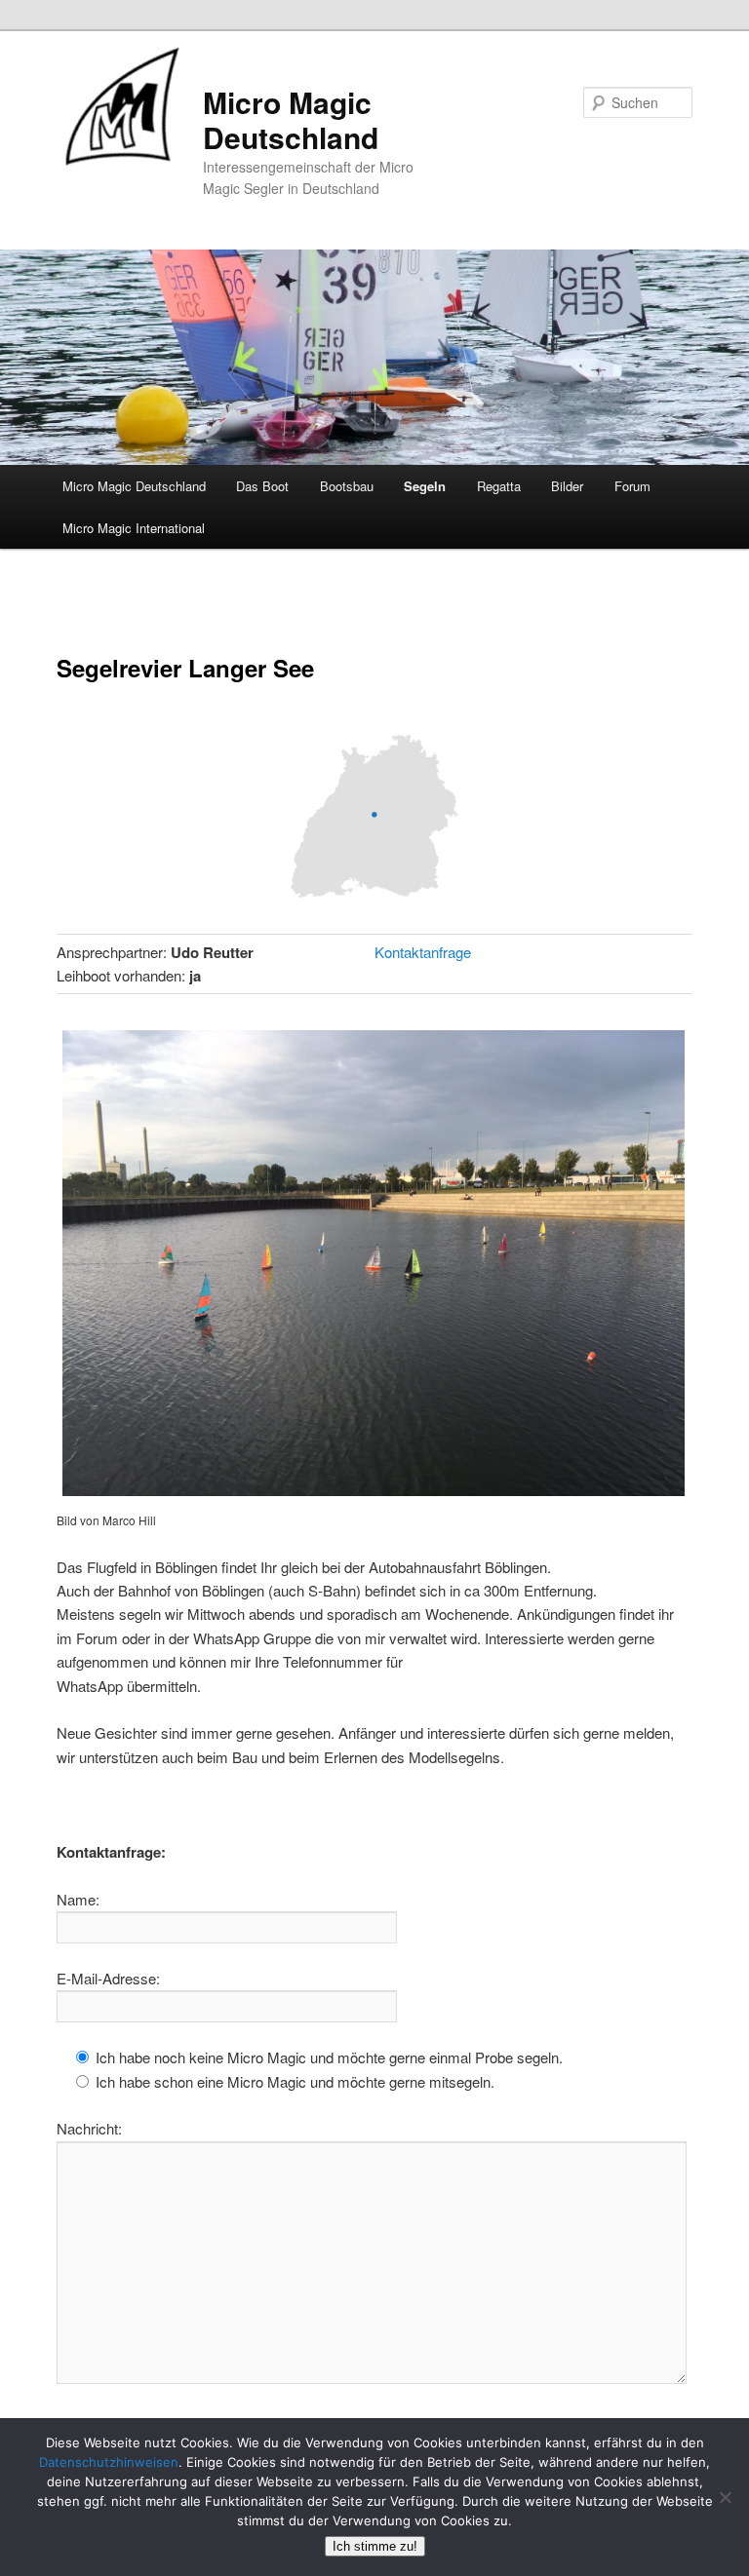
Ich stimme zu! (375, 2546)
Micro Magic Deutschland (291, 119)
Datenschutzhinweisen (109, 2462)
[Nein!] (725, 2497)
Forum (632, 486)
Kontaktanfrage (423, 952)
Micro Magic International (134, 528)
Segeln (425, 486)
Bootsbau (347, 486)
